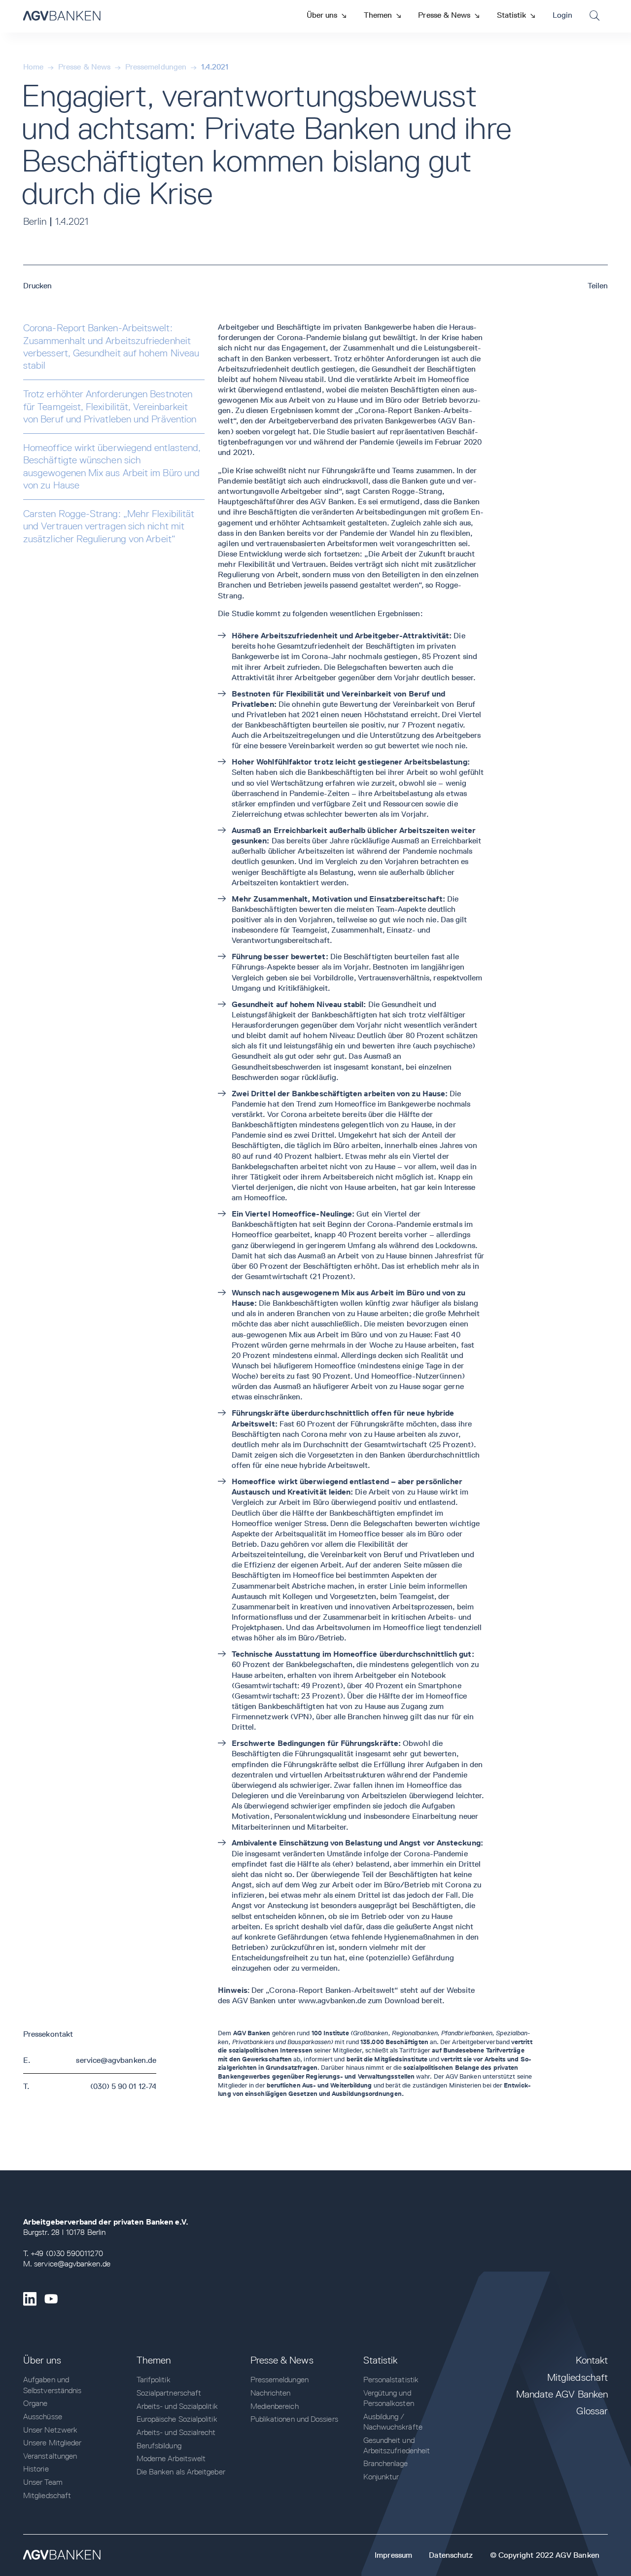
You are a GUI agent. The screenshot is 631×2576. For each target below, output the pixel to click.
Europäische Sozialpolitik (177, 2419)
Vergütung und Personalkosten (389, 2398)
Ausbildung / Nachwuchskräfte (393, 2422)
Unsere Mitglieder (52, 2443)
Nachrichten (271, 2393)
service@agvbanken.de (116, 2060)
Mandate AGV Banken (562, 2394)
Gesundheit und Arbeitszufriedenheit (397, 2445)
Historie (36, 2469)
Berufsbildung (159, 2446)
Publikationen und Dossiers (294, 2419)
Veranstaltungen (50, 2456)
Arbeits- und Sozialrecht (176, 2432)
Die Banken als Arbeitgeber (181, 2472)
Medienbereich (275, 2406)
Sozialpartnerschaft (169, 2393)
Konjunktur (381, 2477)
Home (33, 67)
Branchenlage (386, 2463)
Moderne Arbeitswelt (171, 2458)
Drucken (38, 286)
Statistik (381, 2360)
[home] (62, 16)
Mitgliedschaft (47, 2495)
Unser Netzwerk (50, 2430)
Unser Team (43, 2482)
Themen (154, 2360)
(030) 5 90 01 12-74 (123, 2086)
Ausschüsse (43, 2417)
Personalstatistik (391, 2380)
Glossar (592, 2411)
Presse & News (84, 67)
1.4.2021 (215, 67)
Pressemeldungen (156, 67)
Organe (35, 2403)
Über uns (42, 2360)
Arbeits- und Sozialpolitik (177, 2406)
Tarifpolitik (154, 2380)
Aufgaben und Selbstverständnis (52, 2385)
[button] (326, 15)
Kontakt (592, 2360)
